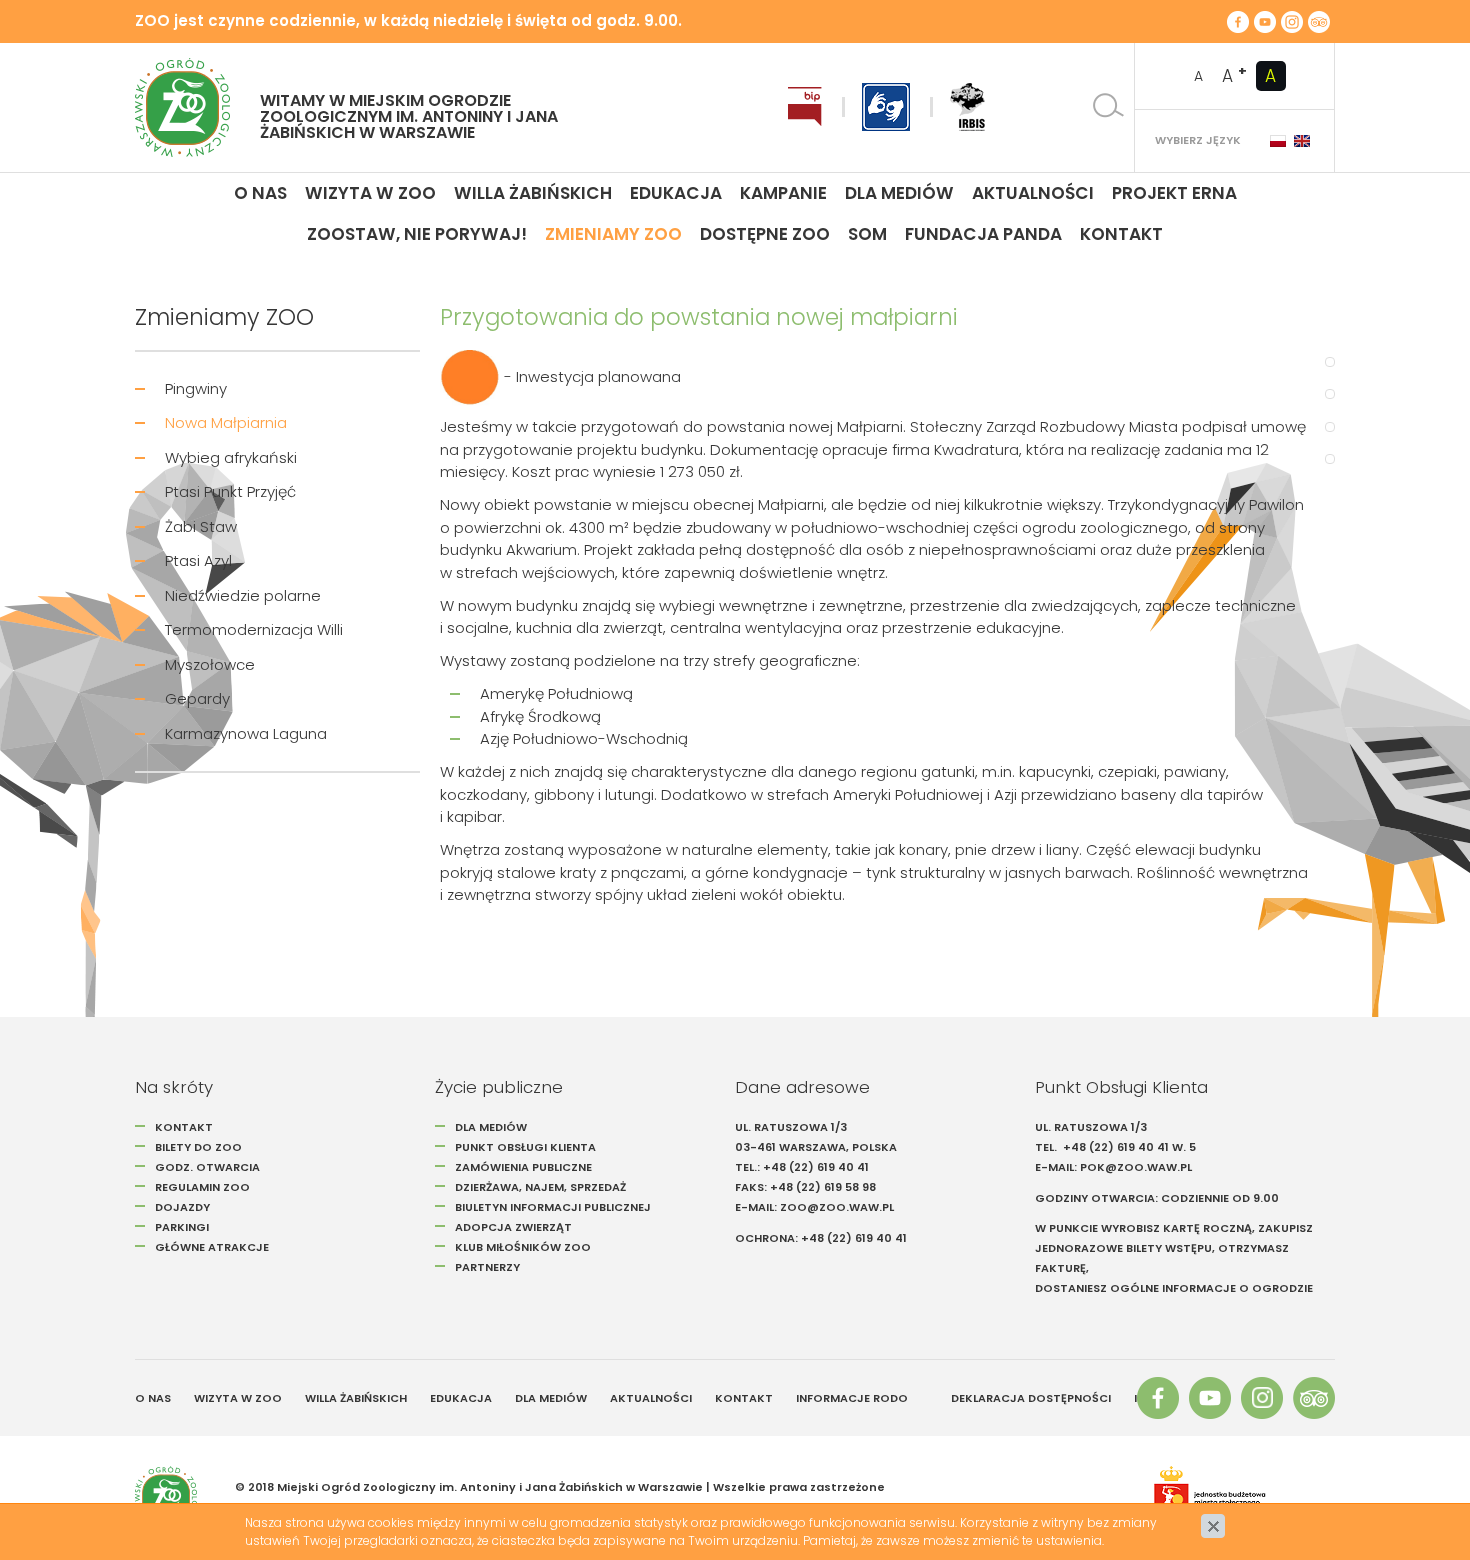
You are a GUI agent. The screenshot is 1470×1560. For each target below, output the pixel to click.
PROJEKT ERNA (1174, 193)
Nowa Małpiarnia (226, 422)
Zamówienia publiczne (523, 1167)
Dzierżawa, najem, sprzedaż (540, 1187)
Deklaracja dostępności (1031, 1398)
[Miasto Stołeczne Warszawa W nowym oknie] (1234, 1497)
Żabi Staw (201, 526)
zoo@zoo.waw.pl (837, 1207)
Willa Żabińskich (533, 193)
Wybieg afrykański (231, 457)
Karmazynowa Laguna (246, 733)
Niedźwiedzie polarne (243, 595)
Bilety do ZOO (198, 1147)
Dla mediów (899, 193)
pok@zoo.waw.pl (1137, 1167)
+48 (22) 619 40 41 (816, 1167)
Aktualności (1033, 193)
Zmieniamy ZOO (613, 234)
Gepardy (197, 698)
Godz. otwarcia (207, 1167)
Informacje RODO (852, 1398)
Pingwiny (196, 388)
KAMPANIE (783, 193)
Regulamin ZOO (202, 1187)
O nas (260, 193)
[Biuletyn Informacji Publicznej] (805, 107)
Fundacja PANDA (983, 234)
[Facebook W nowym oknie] (1238, 21)
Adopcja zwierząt (513, 1227)
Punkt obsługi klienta (525, 1147)
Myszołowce (210, 664)
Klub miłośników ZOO (523, 1247)
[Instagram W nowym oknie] (1292, 21)
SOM (867, 234)
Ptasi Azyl (198, 560)
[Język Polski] (1278, 141)
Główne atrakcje (213, 1247)
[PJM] (886, 107)
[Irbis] (967, 107)
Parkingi (182, 1227)
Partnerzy (487, 1267)
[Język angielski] (1302, 141)
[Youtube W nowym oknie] (1265, 21)
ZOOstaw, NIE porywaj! (417, 234)
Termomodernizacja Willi (254, 629)
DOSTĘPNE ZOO (765, 234)
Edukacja (676, 193)
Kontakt (1121, 234)
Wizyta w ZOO (238, 1398)
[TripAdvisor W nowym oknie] (1319, 21)
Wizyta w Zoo (370, 193)
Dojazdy (182, 1207)
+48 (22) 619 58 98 (823, 1187)
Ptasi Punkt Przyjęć (230, 491)
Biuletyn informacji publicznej (553, 1207)
